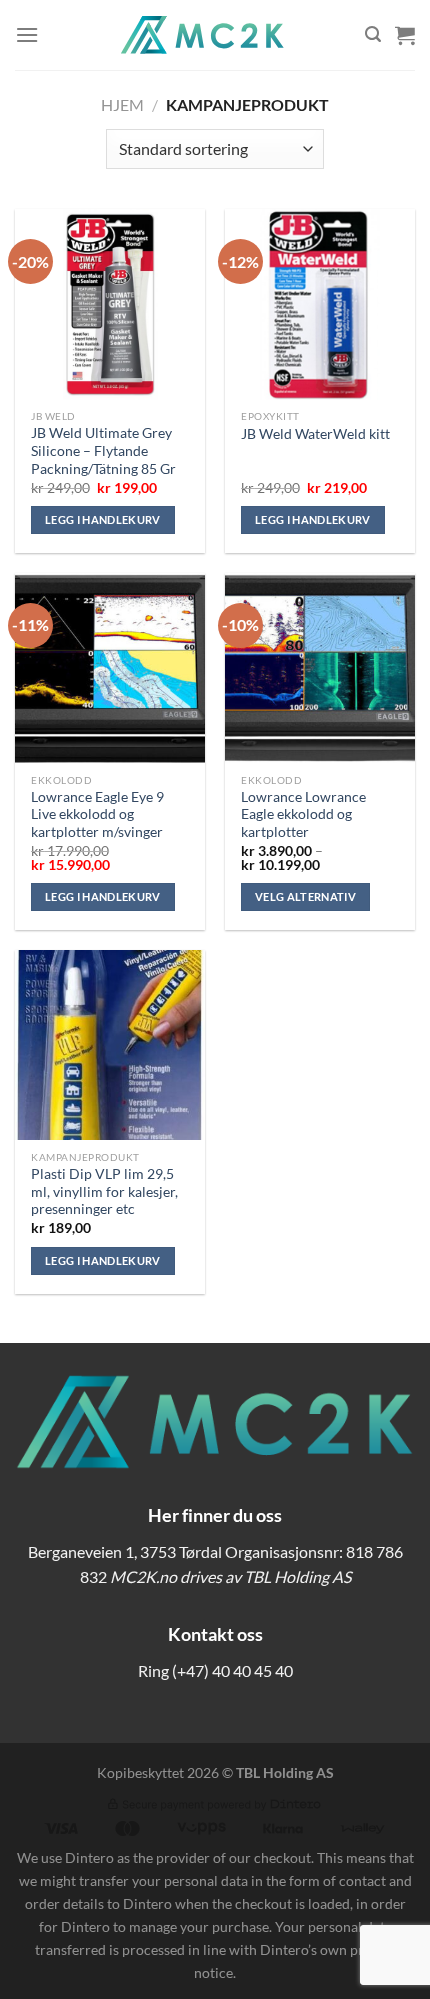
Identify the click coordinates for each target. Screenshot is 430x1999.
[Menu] (27, 34)
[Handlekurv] (405, 35)
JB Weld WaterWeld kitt (315, 434)
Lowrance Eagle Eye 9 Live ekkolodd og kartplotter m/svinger (97, 814)
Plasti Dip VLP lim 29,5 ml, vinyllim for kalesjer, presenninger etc (104, 1191)
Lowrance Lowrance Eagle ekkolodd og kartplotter (303, 814)
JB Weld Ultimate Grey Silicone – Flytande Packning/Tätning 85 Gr (103, 450)
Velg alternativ (305, 896)
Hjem (122, 104)
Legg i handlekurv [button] (103, 519)
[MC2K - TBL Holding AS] (202, 35)
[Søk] (373, 34)
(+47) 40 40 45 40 (232, 1670)
